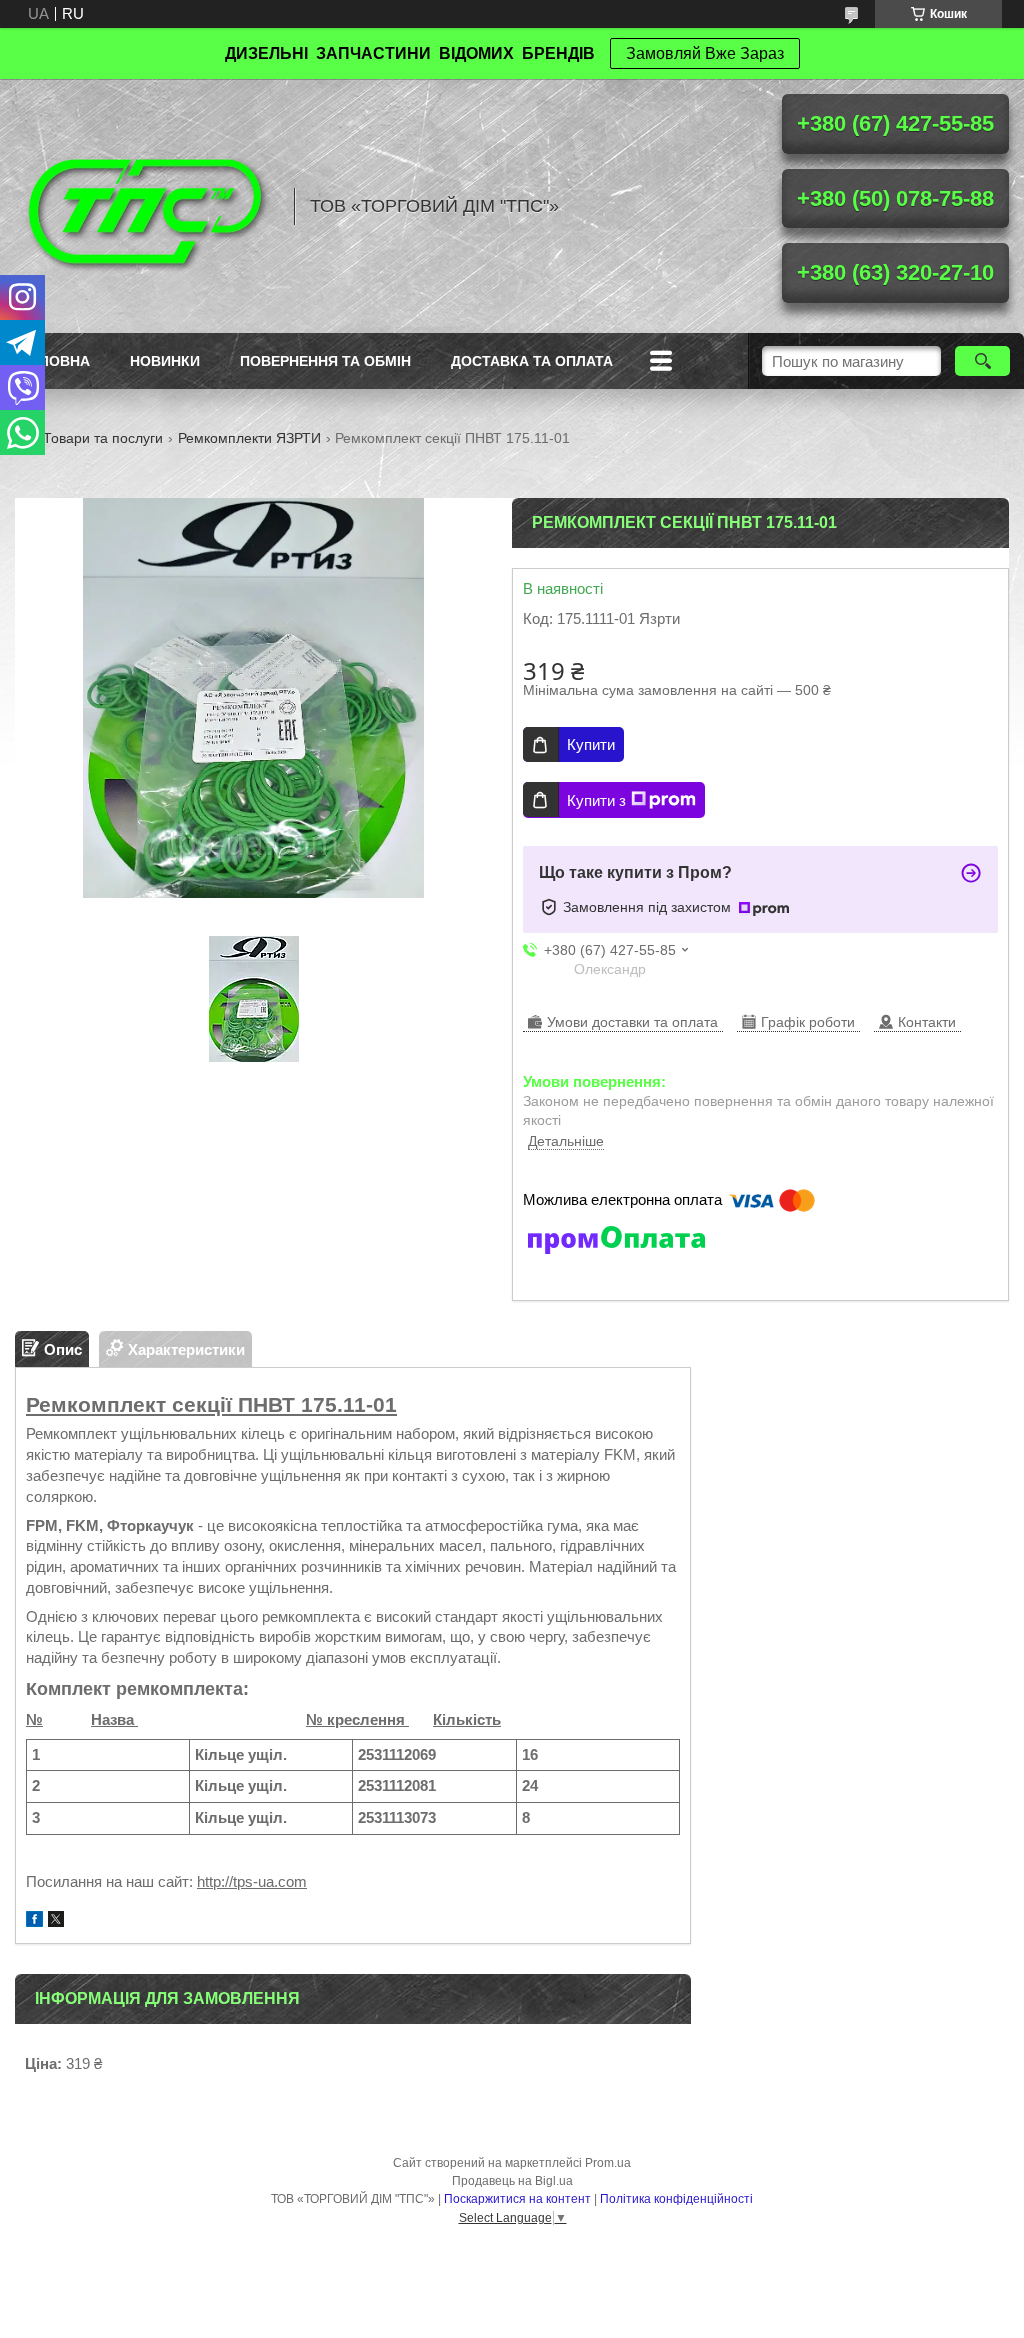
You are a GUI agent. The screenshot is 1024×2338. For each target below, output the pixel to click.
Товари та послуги (103, 438)
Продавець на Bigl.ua (512, 2181)
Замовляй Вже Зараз (705, 53)
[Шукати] (982, 361)
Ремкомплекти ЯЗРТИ (249, 438)
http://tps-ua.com (252, 1881)
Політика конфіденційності (676, 2199)
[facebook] (34, 1921)
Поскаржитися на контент (517, 2199)
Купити (591, 744)
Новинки (165, 361)
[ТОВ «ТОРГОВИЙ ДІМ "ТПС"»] (145, 206)
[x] (56, 1921)
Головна (55, 361)
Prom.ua (608, 2163)
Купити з (596, 800)
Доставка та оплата (532, 361)
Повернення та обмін (325, 361)
